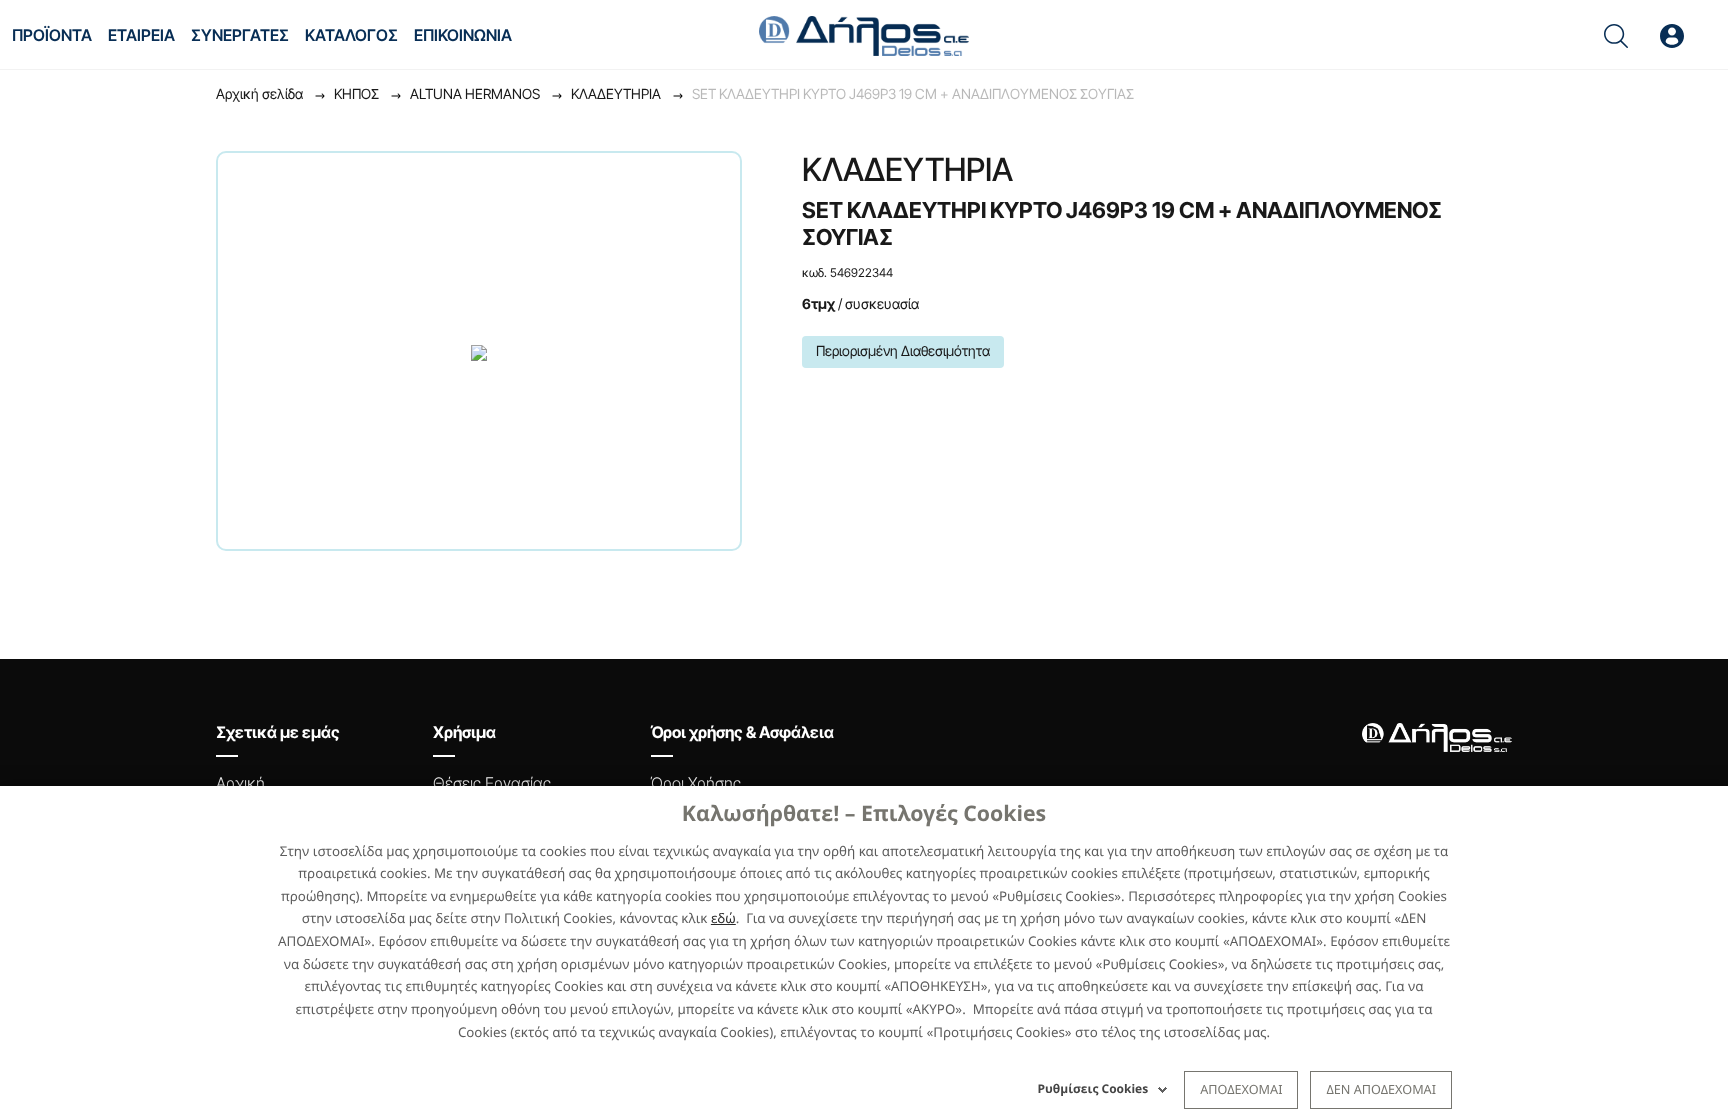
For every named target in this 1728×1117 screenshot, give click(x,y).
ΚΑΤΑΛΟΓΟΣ (351, 35)
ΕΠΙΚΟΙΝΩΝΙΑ (463, 35)
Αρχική (240, 783)
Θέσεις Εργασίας (492, 783)
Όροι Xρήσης (696, 783)
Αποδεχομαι (1241, 1089)
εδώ (723, 918)
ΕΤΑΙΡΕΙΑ (141, 35)
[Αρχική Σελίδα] (864, 34)
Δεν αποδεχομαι (1381, 1089)
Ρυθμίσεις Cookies (1093, 1088)
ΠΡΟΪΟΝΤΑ (52, 35)
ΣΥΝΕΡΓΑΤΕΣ (240, 35)
